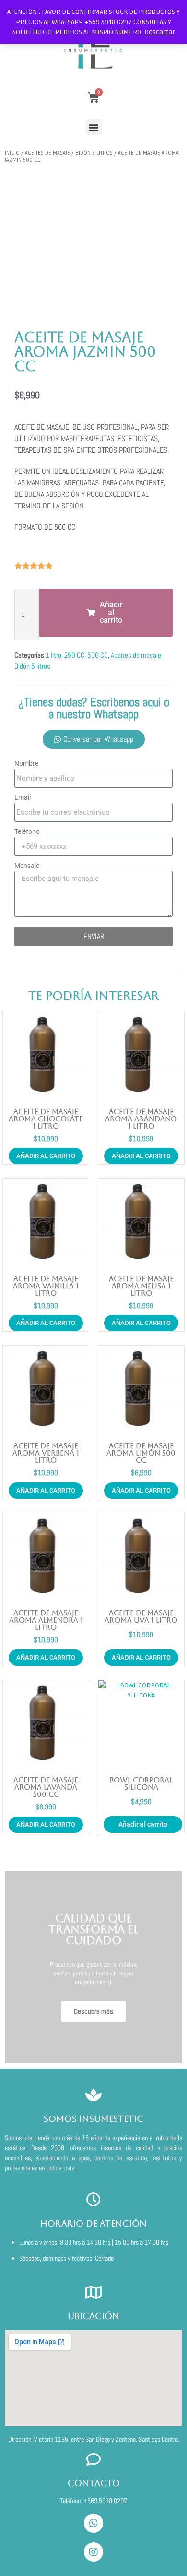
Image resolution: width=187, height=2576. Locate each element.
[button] (94, 127)
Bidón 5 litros (94, 153)
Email (23, 797)
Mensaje (27, 866)
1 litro (53, 655)
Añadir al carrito (143, 1824)
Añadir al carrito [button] (46, 1156)
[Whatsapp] (93, 2523)
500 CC (98, 655)
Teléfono (27, 831)
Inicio (12, 153)
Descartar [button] (160, 32)
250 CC (74, 655)
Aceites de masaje (47, 153)
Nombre (26, 763)
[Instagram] (93, 2552)
